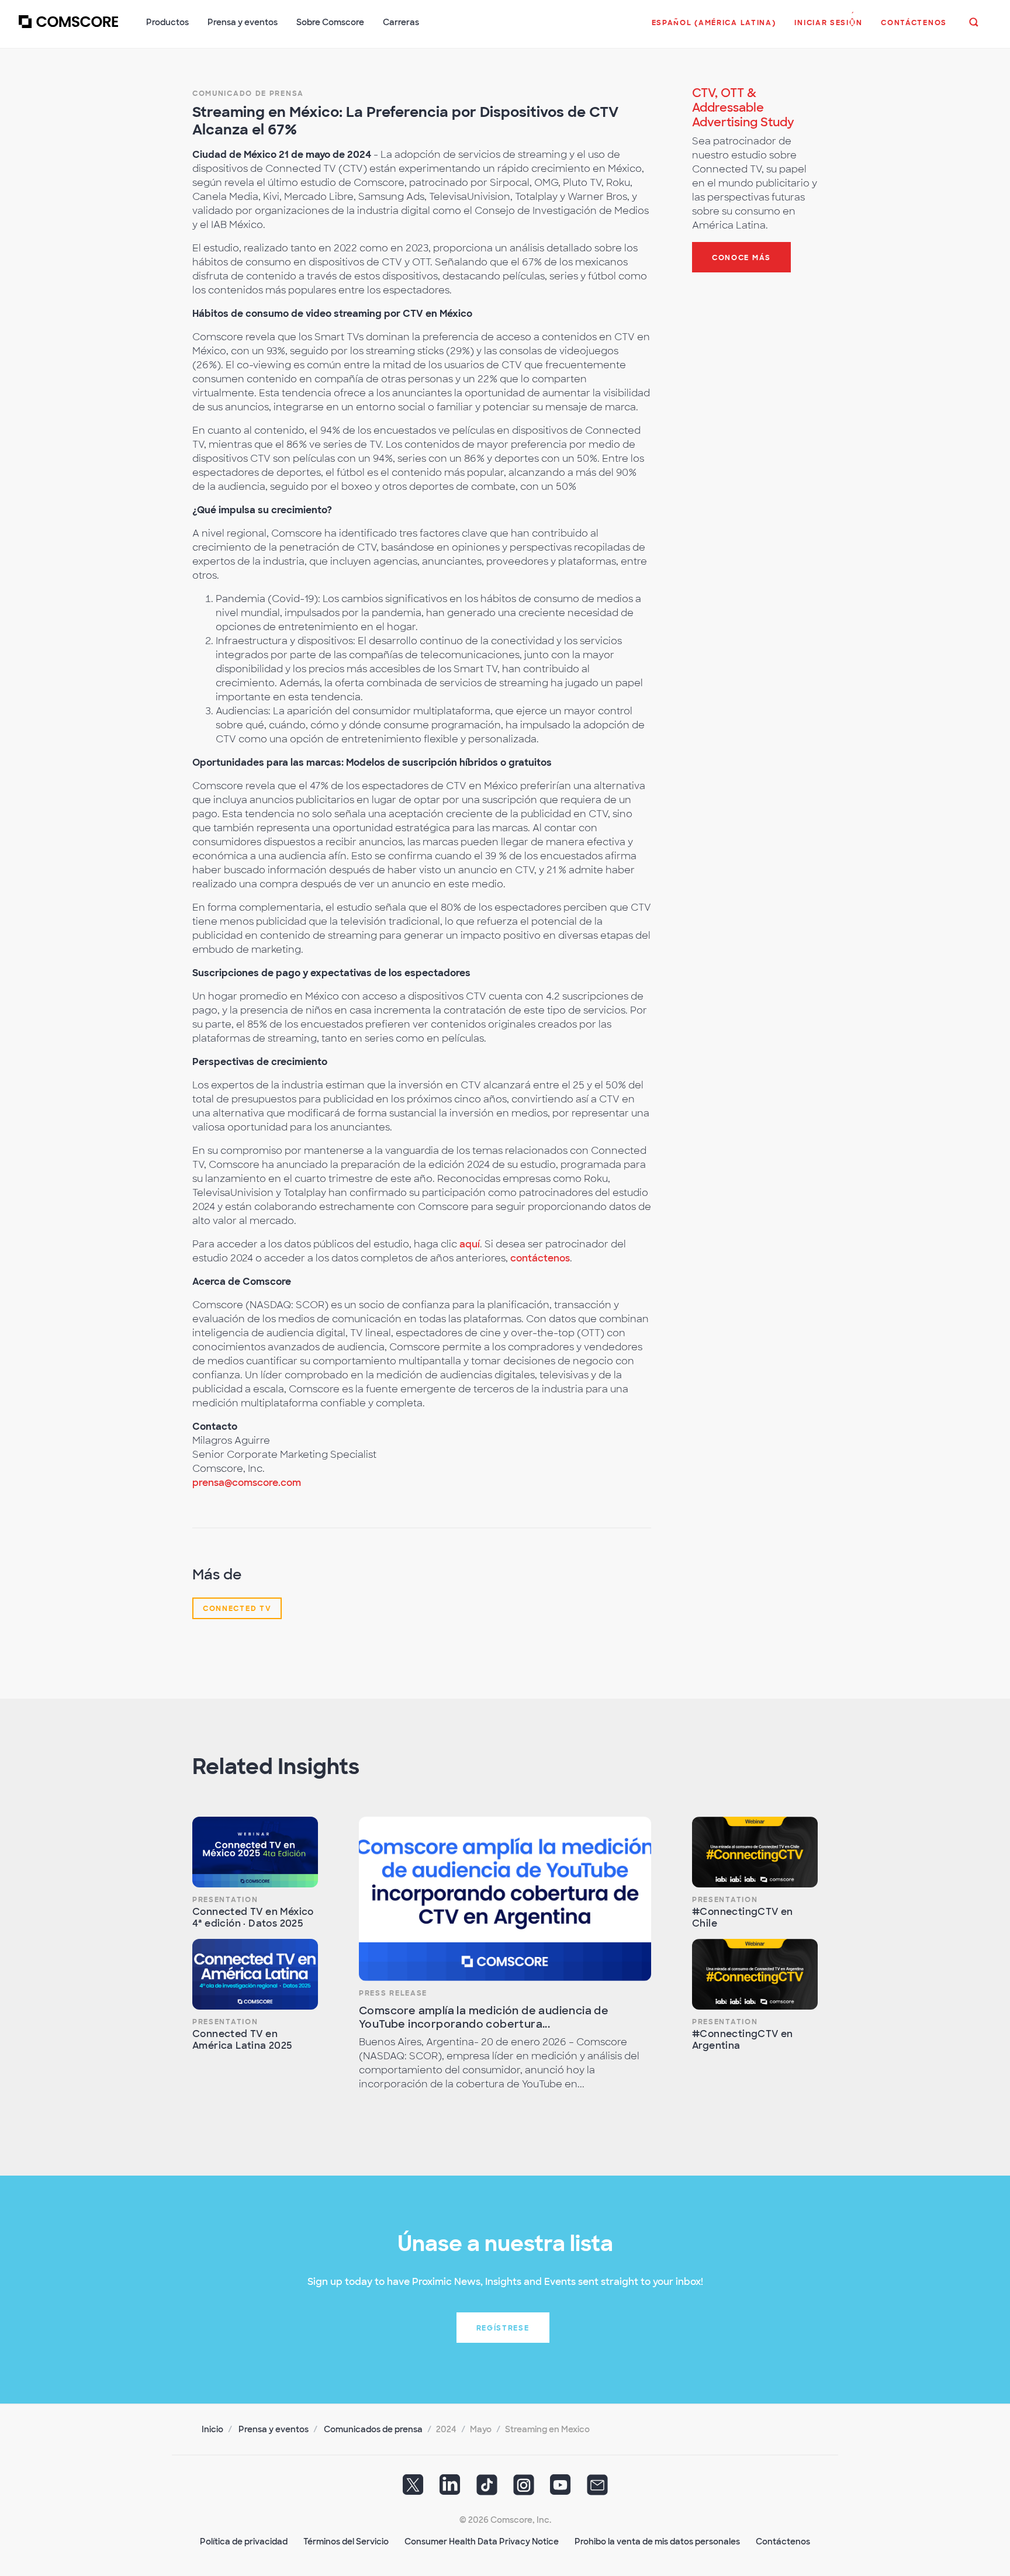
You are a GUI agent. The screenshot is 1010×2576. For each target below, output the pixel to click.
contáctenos (540, 1258)
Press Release (393, 1993)
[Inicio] (68, 29)
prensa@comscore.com (247, 1483)
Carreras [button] (401, 22)
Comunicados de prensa (373, 2429)
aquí (470, 1244)
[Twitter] (413, 2489)
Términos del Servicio (346, 2542)
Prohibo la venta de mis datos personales (657, 2542)
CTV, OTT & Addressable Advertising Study (743, 108)
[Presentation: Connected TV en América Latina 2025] (255, 1974)
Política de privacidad (244, 2542)
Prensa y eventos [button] (243, 22)
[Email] (597, 2489)
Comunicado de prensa (248, 94)
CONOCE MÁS (741, 258)
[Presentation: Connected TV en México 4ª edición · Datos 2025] (255, 1852)
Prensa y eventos (274, 2429)
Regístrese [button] (503, 2328)
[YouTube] (561, 2489)
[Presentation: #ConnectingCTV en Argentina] (755, 1974)
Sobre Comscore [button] (330, 22)
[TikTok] (487, 2489)
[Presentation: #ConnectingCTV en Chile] (755, 1852)
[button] (714, 29)
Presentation (225, 1900)
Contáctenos (783, 2542)
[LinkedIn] (450, 2489)
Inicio (212, 2429)
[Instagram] (524, 2489)
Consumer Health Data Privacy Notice (482, 2542)
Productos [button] (167, 22)
